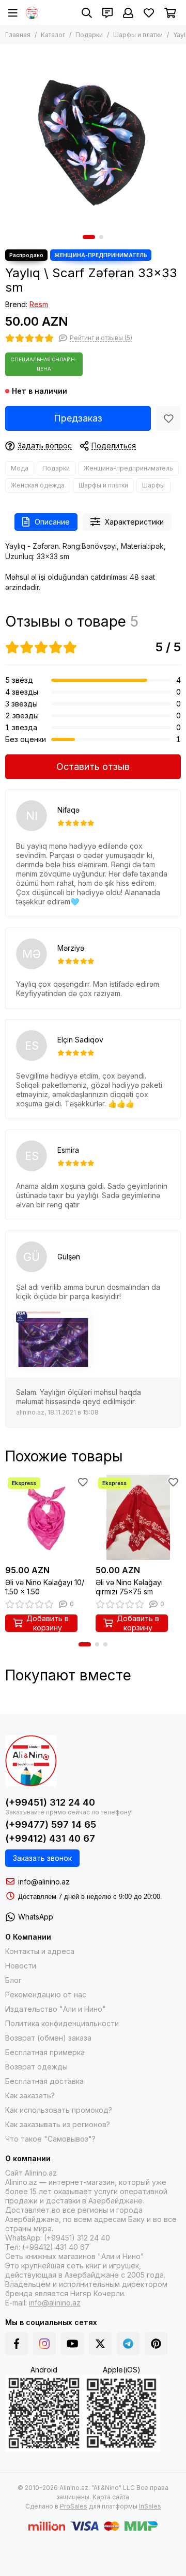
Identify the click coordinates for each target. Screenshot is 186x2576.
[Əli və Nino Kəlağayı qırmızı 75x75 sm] (138, 1517)
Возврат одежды (36, 2067)
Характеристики (134, 522)
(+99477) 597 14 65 (51, 1824)
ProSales (74, 2506)
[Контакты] (107, 13)
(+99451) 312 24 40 (50, 1802)
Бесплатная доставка (44, 2081)
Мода (20, 468)
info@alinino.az (44, 1882)
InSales (150, 2506)
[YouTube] (72, 2344)
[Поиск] (87, 13)
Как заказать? (30, 2095)
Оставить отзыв (93, 767)
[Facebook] (17, 2344)
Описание (52, 522)
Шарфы (153, 485)
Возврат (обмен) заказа (48, 2038)
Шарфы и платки (138, 35)
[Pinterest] (156, 2344)
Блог (13, 1980)
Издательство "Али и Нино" (56, 2009)
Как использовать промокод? (59, 2110)
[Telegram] (128, 2344)
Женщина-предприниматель (128, 468)
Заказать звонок (42, 1858)
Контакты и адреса (40, 1951)
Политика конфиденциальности (62, 2023)
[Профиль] (128, 13)
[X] (100, 2344)
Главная (18, 35)
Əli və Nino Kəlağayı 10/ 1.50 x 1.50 (45, 1587)
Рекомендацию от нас (46, 1994)
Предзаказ (78, 418)
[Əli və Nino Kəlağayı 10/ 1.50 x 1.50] (48, 1517)
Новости (21, 1966)
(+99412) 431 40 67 (50, 1838)
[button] (89, 237)
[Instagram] (44, 2344)
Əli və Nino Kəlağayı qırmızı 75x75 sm (129, 1587)
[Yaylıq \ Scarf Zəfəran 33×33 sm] (93, 137)
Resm (39, 304)
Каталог (53, 35)
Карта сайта (111, 2497)
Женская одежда (38, 485)
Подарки (89, 35)
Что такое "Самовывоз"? (50, 2139)
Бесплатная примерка (45, 2052)
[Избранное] (168, 418)
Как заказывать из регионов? (58, 2124)
